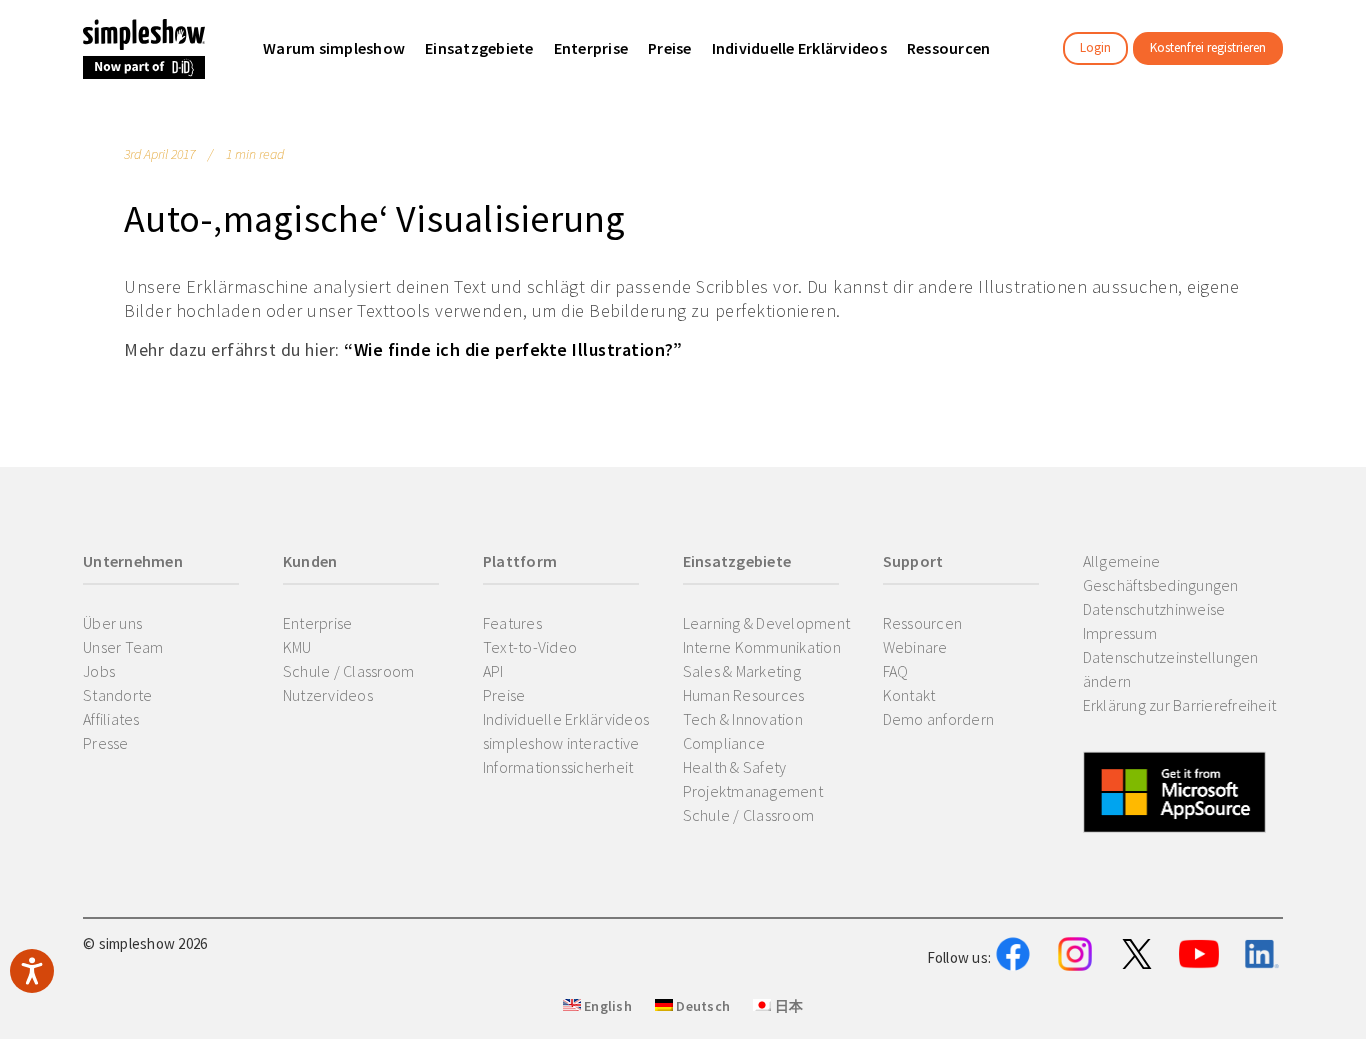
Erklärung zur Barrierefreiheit (1180, 705)
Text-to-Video (530, 647)
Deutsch (701, 1006)
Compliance (724, 743)
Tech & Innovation (743, 719)
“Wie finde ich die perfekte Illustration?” (513, 349)
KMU (297, 647)
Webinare (915, 647)
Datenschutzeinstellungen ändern (1171, 669)
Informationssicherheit (558, 767)
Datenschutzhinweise (1154, 609)
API (493, 671)
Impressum (1120, 633)
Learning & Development (767, 623)
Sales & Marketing (742, 671)
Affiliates (111, 719)
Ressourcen (923, 623)
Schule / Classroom (349, 671)
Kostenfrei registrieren (1208, 47)
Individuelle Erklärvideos (566, 719)
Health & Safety (735, 767)
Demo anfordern (939, 719)
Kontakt (909, 695)
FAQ (896, 671)
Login (1095, 47)
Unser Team (123, 647)
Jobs (99, 671)
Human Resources (744, 695)
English (606, 1006)
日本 (787, 1006)
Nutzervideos (328, 695)
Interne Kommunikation (762, 647)
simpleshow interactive (561, 743)
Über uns (112, 623)
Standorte (117, 695)
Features (512, 623)
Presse (106, 743)
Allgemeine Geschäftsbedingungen (1161, 573)
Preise (504, 695)
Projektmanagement (753, 791)
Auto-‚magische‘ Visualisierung (375, 218)
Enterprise (318, 623)
